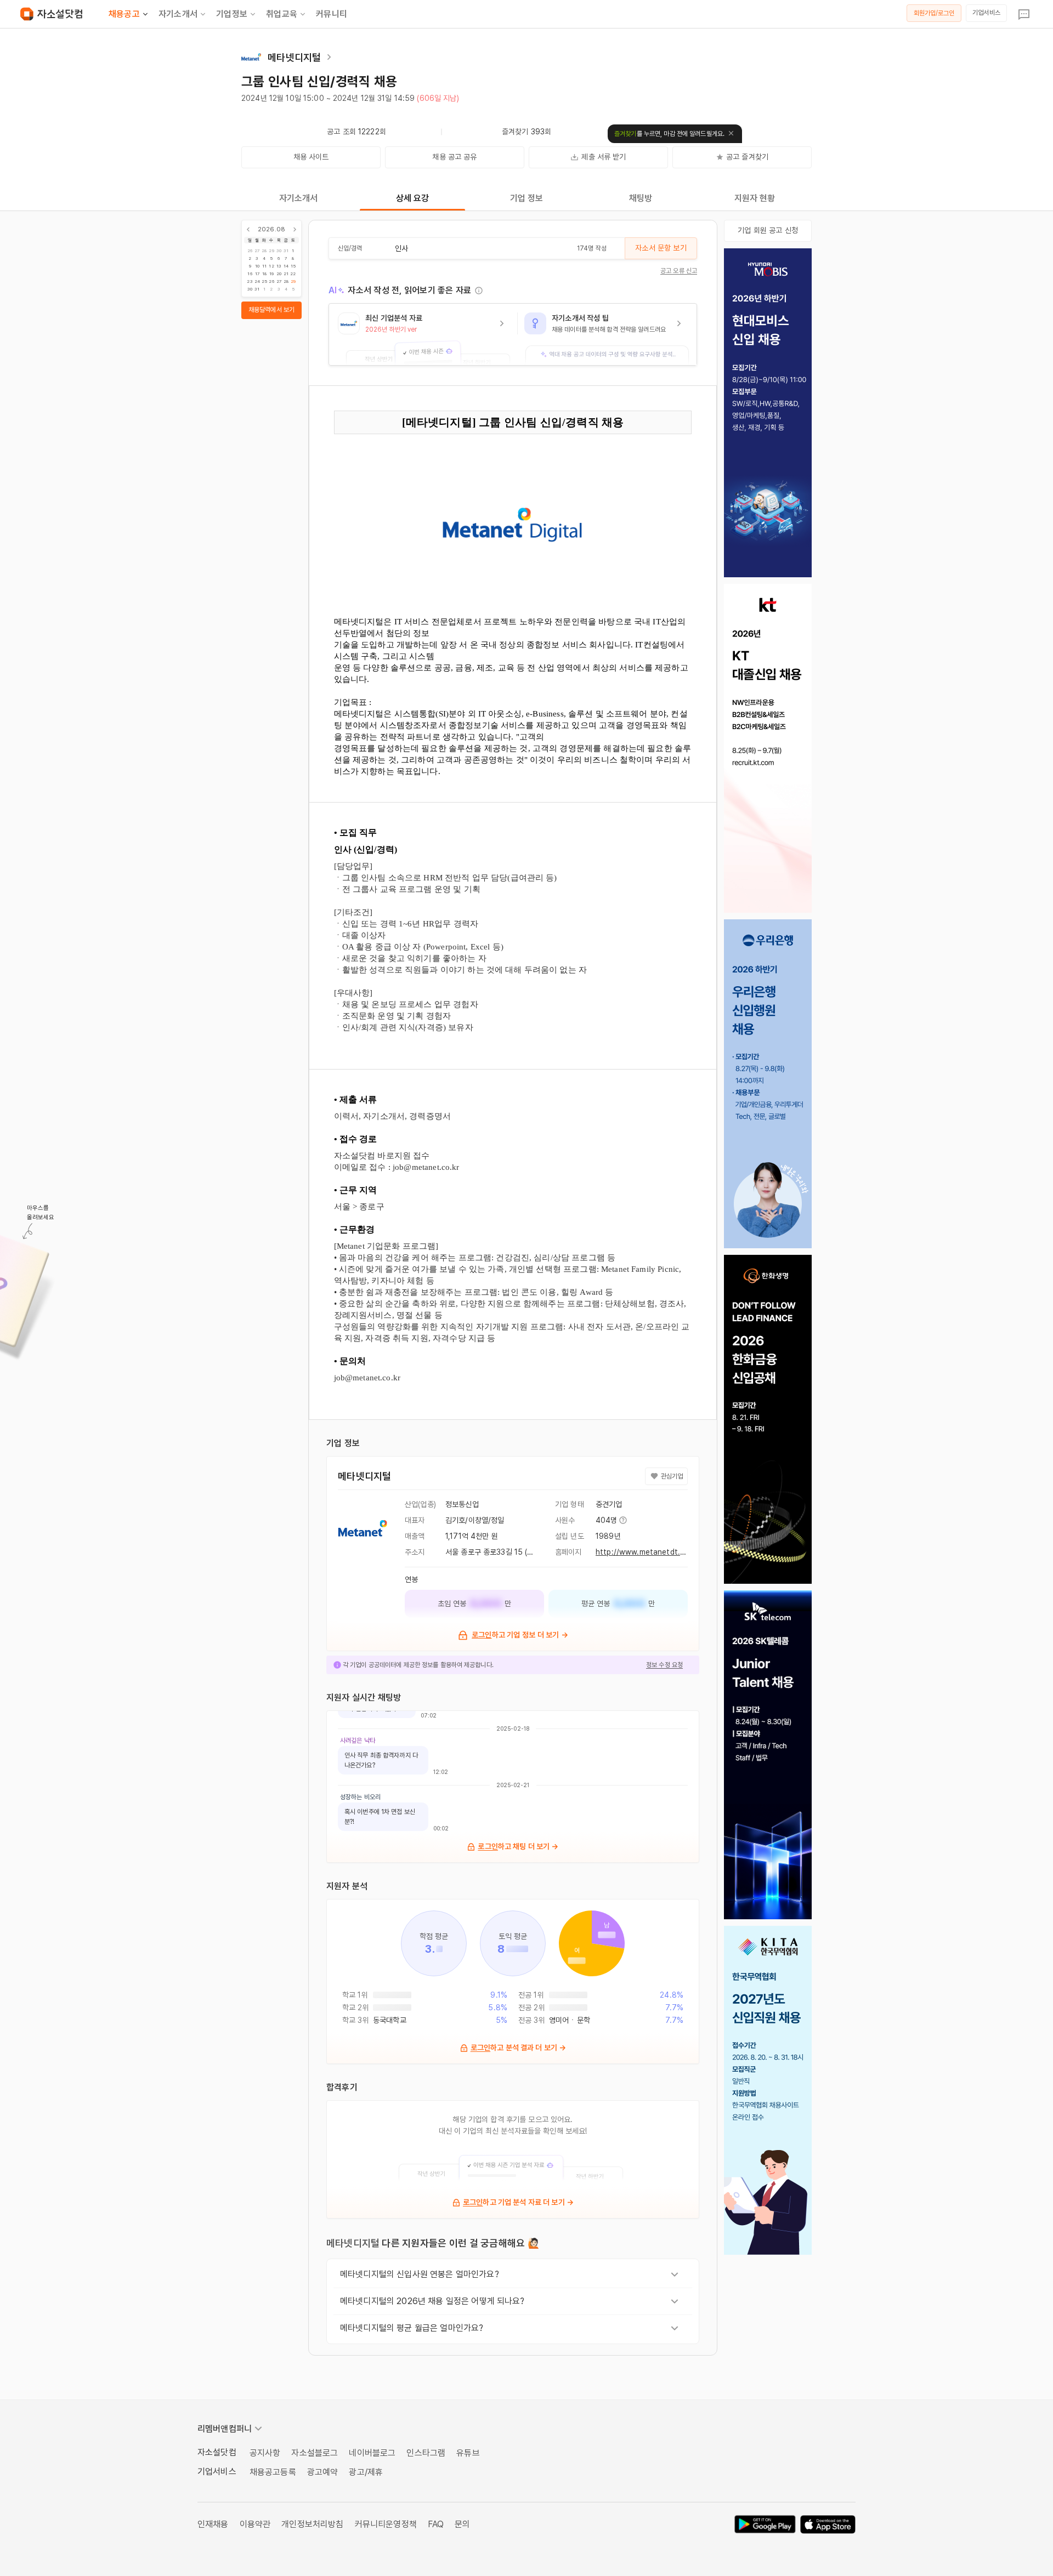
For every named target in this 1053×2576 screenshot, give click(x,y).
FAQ (436, 2524)
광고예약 (323, 2472)
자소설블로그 (315, 2453)
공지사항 (265, 2453)
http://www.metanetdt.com (646, 1552)
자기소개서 (178, 14)
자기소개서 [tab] (299, 198)
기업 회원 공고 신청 (768, 230)
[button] (423, 334)
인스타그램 (426, 2453)
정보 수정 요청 (664, 1665)
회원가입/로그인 (934, 13)
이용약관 (255, 2524)
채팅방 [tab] (641, 198)
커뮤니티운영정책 (386, 2524)
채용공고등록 (273, 2472)
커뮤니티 (332, 14)
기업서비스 (986, 13)
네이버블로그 (372, 2453)
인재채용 (213, 2524)
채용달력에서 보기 (271, 310)
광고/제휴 (366, 2472)
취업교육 (282, 14)
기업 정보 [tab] (527, 198)
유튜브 (468, 2453)
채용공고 (124, 14)
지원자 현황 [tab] (755, 198)
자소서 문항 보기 (661, 248)
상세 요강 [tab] (413, 198)
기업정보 (232, 14)
